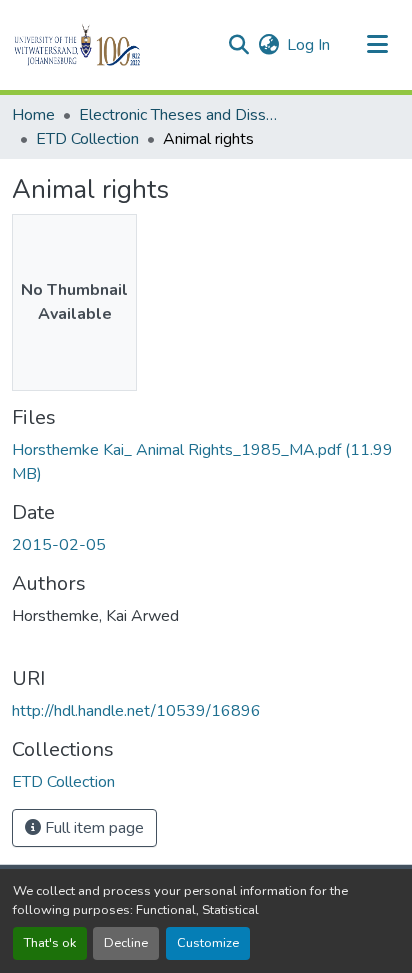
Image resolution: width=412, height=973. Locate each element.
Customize (208, 943)
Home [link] (33, 115)
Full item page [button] (92, 828)
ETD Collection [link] (87, 139)
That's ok (50, 943)
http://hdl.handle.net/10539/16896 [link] (136, 711)
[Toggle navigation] (378, 45)
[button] (111, 45)
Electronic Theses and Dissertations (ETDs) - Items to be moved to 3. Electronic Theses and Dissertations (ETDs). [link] (179, 115)
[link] (206, 462)
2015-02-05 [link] (59, 545)
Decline (126, 943)
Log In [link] (308, 45)
